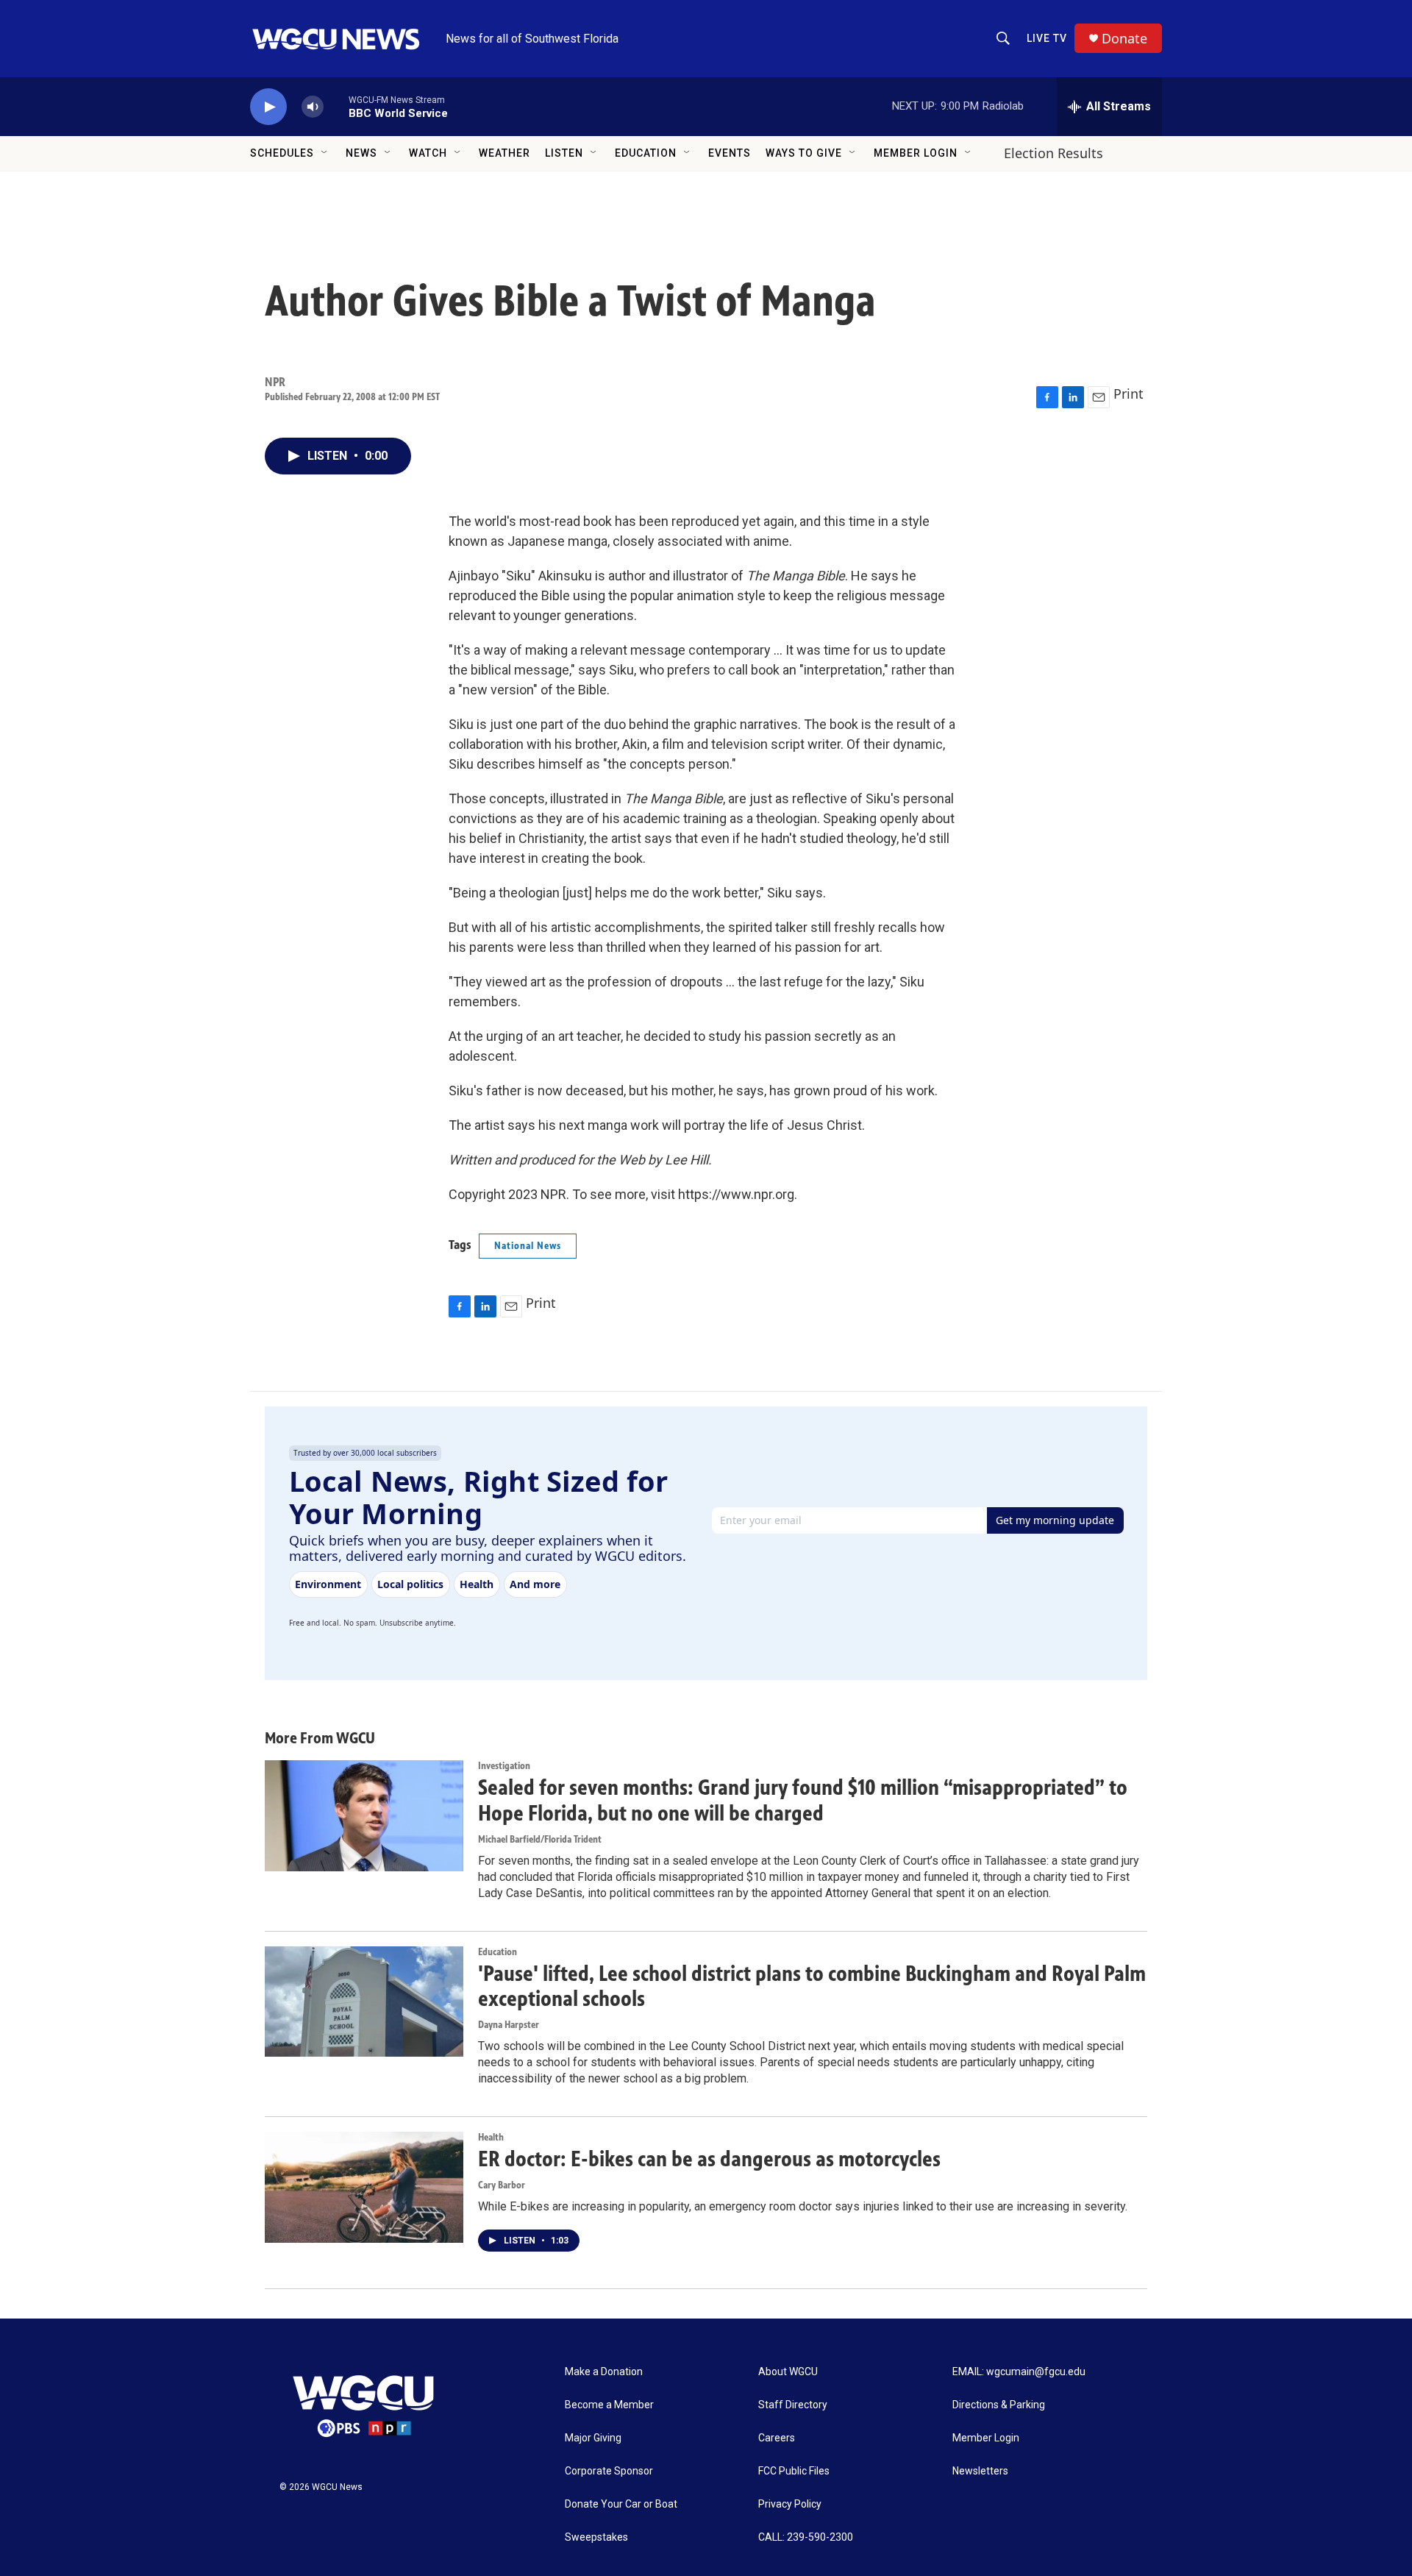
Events (730, 153)
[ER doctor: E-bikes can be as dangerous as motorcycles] (364, 2187)
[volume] (313, 107)
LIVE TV (1047, 38)
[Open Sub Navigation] (325, 153)
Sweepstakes (596, 2537)
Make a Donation (604, 2372)
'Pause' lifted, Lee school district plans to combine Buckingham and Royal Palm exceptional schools (812, 1986)
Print (1128, 394)
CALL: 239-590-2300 (806, 2537)
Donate (1124, 39)
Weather (504, 153)
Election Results (1053, 153)
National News (528, 1246)
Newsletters (980, 2471)
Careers (777, 2438)
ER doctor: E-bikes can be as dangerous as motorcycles (709, 2159)
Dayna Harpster (509, 2025)
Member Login (916, 153)
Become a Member (609, 2405)
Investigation (504, 1766)
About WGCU (788, 2372)
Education (646, 153)
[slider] (336, 106)
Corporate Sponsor (609, 2471)
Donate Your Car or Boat (621, 2504)
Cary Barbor (502, 2185)
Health (491, 2137)
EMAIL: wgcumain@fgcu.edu (1019, 2372)
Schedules (282, 153)
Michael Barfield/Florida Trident (540, 1839)
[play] (268, 107)
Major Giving (593, 2438)
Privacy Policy (790, 2504)
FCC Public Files (794, 2471)
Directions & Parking (999, 2405)
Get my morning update (1055, 1520)
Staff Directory (793, 2405)
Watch (428, 153)
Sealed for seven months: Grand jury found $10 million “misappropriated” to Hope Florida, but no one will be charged (803, 1800)
